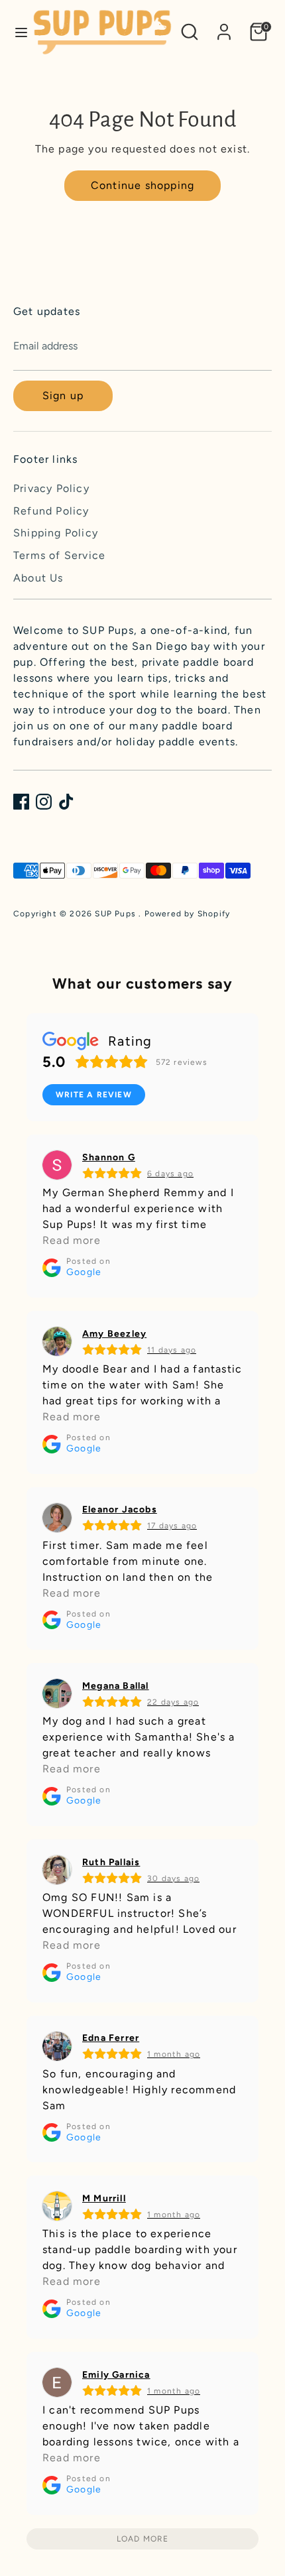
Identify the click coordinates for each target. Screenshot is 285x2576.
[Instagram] (44, 802)
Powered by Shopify (188, 914)
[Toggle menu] (17, 32)
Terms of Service (59, 555)
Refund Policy (51, 511)
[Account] (224, 26)
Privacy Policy (51, 488)
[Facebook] (21, 802)
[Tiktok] (66, 802)
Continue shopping (142, 185)
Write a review (94, 1095)
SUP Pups (117, 914)
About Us (38, 578)
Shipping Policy (56, 533)
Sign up (63, 396)
